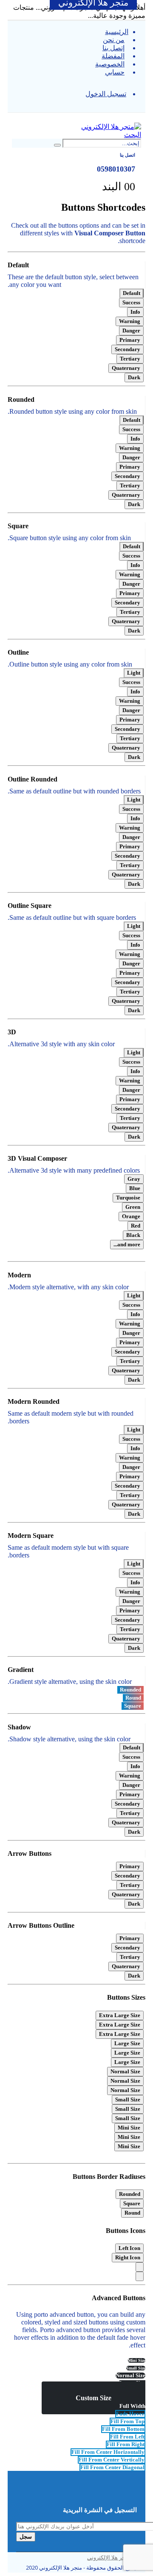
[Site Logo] (111, 127)
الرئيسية (117, 32)
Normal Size (125, 2071)
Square (133, 1706)
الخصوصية (110, 64)
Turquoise (128, 1198)
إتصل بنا (113, 48)
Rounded (130, 1690)
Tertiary (130, 359)
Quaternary (126, 368)
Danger (131, 331)
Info (135, 312)
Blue (135, 1188)
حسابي (115, 72)
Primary (130, 340)
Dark (134, 377)
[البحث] (57, 145)
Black (133, 1235)
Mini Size (129, 2128)
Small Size (128, 2099)
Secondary (127, 349)
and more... (127, 1244)
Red (136, 1226)
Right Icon (128, 2257)
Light (134, 673)
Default (132, 293)
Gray (134, 1179)
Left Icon (129, 2248)
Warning (130, 321)
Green (133, 1207)
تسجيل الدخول (106, 94)
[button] (139, 117)
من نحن (114, 40)
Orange (131, 1216)
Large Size (127, 2043)
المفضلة (113, 56)
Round (133, 1698)
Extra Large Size (120, 2015)
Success (131, 302)
